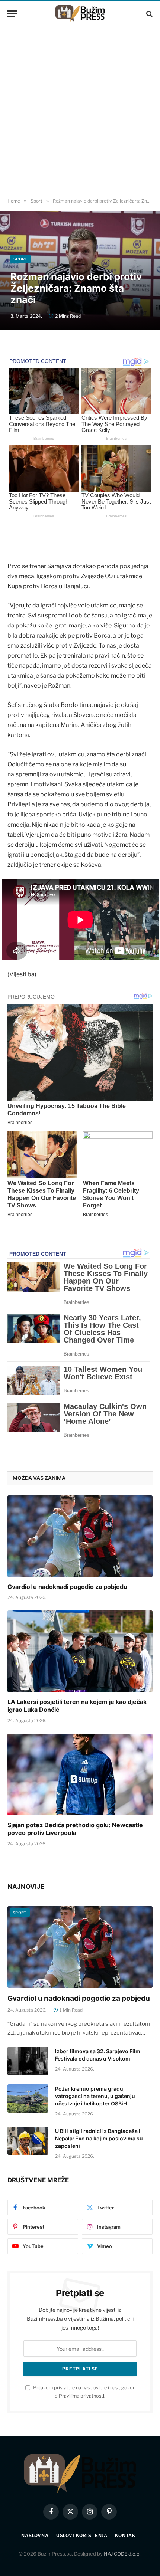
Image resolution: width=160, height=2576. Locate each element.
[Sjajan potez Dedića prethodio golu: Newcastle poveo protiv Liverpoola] (80, 1774)
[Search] (149, 14)
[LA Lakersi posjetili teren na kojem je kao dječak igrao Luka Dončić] (80, 1651)
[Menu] (12, 14)
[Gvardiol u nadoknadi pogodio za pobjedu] (80, 1536)
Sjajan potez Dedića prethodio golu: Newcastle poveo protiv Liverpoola (75, 1829)
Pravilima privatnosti (81, 2396)
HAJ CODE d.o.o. (122, 2554)
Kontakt (127, 2535)
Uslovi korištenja (82, 2535)
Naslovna (35, 2535)
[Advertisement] (80, 111)
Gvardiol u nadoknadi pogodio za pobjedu (67, 1587)
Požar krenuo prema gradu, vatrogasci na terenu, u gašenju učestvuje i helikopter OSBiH (95, 2096)
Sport (20, 259)
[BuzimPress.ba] (80, 14)
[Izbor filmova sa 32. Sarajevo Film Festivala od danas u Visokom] (28, 2061)
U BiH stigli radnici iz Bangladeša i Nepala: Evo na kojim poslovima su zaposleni (99, 2138)
